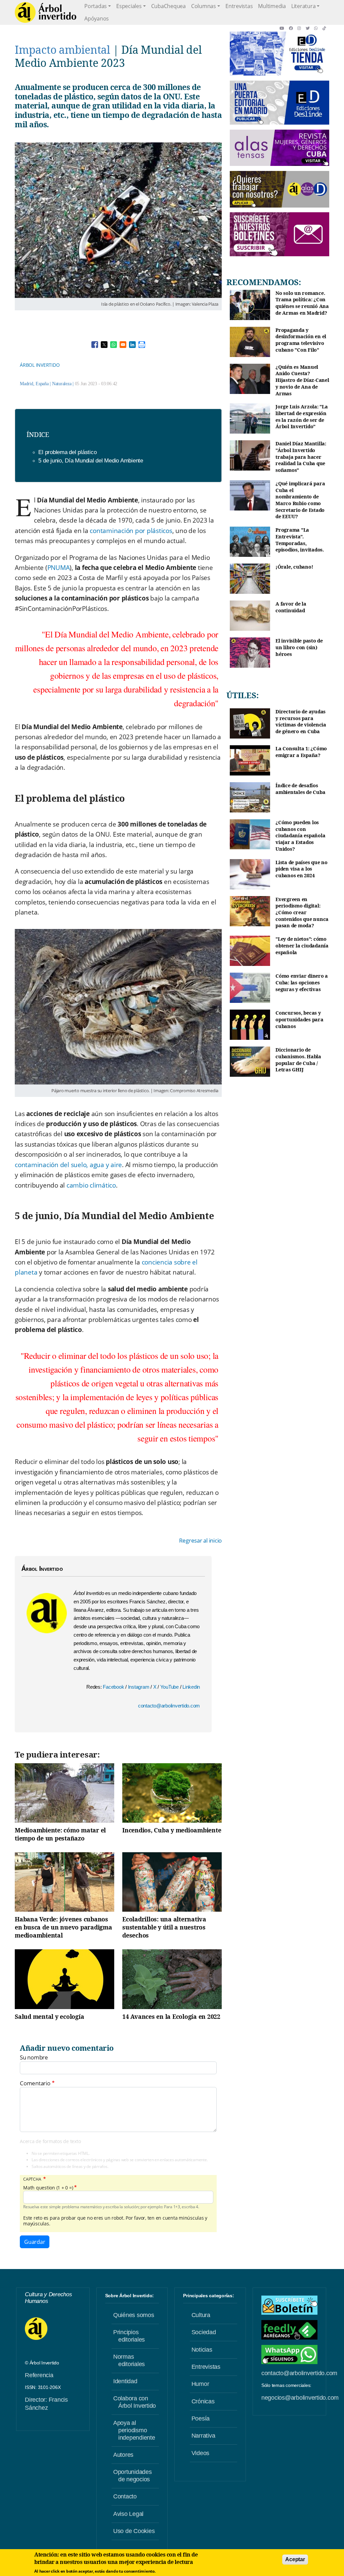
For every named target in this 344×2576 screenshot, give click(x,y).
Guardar (35, 2242)
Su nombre (34, 2057)
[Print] (142, 345)
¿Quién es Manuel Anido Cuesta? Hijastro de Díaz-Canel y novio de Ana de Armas (302, 380)
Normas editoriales (129, 2360)
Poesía (201, 2418)
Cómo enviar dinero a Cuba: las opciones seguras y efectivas (302, 982)
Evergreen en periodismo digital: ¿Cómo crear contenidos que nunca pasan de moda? (302, 913)
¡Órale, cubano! (294, 567)
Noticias (202, 2350)
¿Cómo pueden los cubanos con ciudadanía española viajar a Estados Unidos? (300, 836)
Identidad (125, 2381)
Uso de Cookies (134, 2531)
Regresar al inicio (201, 1541)
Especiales (129, 6)
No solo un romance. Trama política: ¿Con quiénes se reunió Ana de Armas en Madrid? (302, 303)
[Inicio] (46, 12)
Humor (200, 2384)
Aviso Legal (128, 2514)
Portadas (96, 6)
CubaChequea (168, 6)
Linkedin (191, 1687)
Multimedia (272, 6)
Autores (123, 2455)
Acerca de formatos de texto (50, 2141)
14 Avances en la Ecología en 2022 (171, 2016)
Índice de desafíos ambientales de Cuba (300, 789)
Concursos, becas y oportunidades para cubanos (299, 1019)
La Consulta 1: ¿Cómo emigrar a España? (301, 752)
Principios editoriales (129, 2336)
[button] (284, 28)
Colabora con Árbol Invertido (135, 2402)
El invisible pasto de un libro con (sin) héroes (299, 647)
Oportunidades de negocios (133, 2476)
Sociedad (204, 2332)
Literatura (304, 6)
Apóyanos (97, 18)
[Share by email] (123, 345)
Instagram (139, 1687)
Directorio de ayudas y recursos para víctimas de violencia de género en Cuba (301, 721)
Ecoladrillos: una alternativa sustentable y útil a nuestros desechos (164, 1927)
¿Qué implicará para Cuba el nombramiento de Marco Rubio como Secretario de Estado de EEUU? (300, 500)
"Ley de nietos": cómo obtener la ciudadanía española (302, 945)
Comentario (35, 2083)
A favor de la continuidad (291, 607)
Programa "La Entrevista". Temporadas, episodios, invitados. (300, 540)
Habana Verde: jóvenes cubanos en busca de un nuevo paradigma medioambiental (63, 1927)
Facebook (114, 1687)
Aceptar (295, 2559)
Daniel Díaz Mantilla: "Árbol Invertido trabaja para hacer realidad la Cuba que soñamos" (301, 457)
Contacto (125, 2496)
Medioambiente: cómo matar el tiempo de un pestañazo (60, 1834)
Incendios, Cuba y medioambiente (172, 1830)
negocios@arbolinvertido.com (300, 2398)
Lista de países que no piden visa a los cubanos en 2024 (302, 869)
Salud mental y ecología (49, 2016)
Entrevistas (239, 6)
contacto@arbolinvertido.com (169, 1706)
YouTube (170, 1687)
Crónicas (203, 2401)
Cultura (201, 2315)
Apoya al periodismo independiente (134, 2430)
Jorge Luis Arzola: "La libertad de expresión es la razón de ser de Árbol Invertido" (302, 416)
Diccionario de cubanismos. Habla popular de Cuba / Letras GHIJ (298, 1060)
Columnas (204, 6)
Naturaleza (62, 384)
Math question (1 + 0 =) (48, 2188)
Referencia (39, 2375)
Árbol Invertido (40, 365)
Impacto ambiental (62, 50)
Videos (201, 2453)
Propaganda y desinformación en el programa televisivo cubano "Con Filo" (301, 340)
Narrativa (203, 2436)
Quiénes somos (134, 2315)
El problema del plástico (67, 452)
